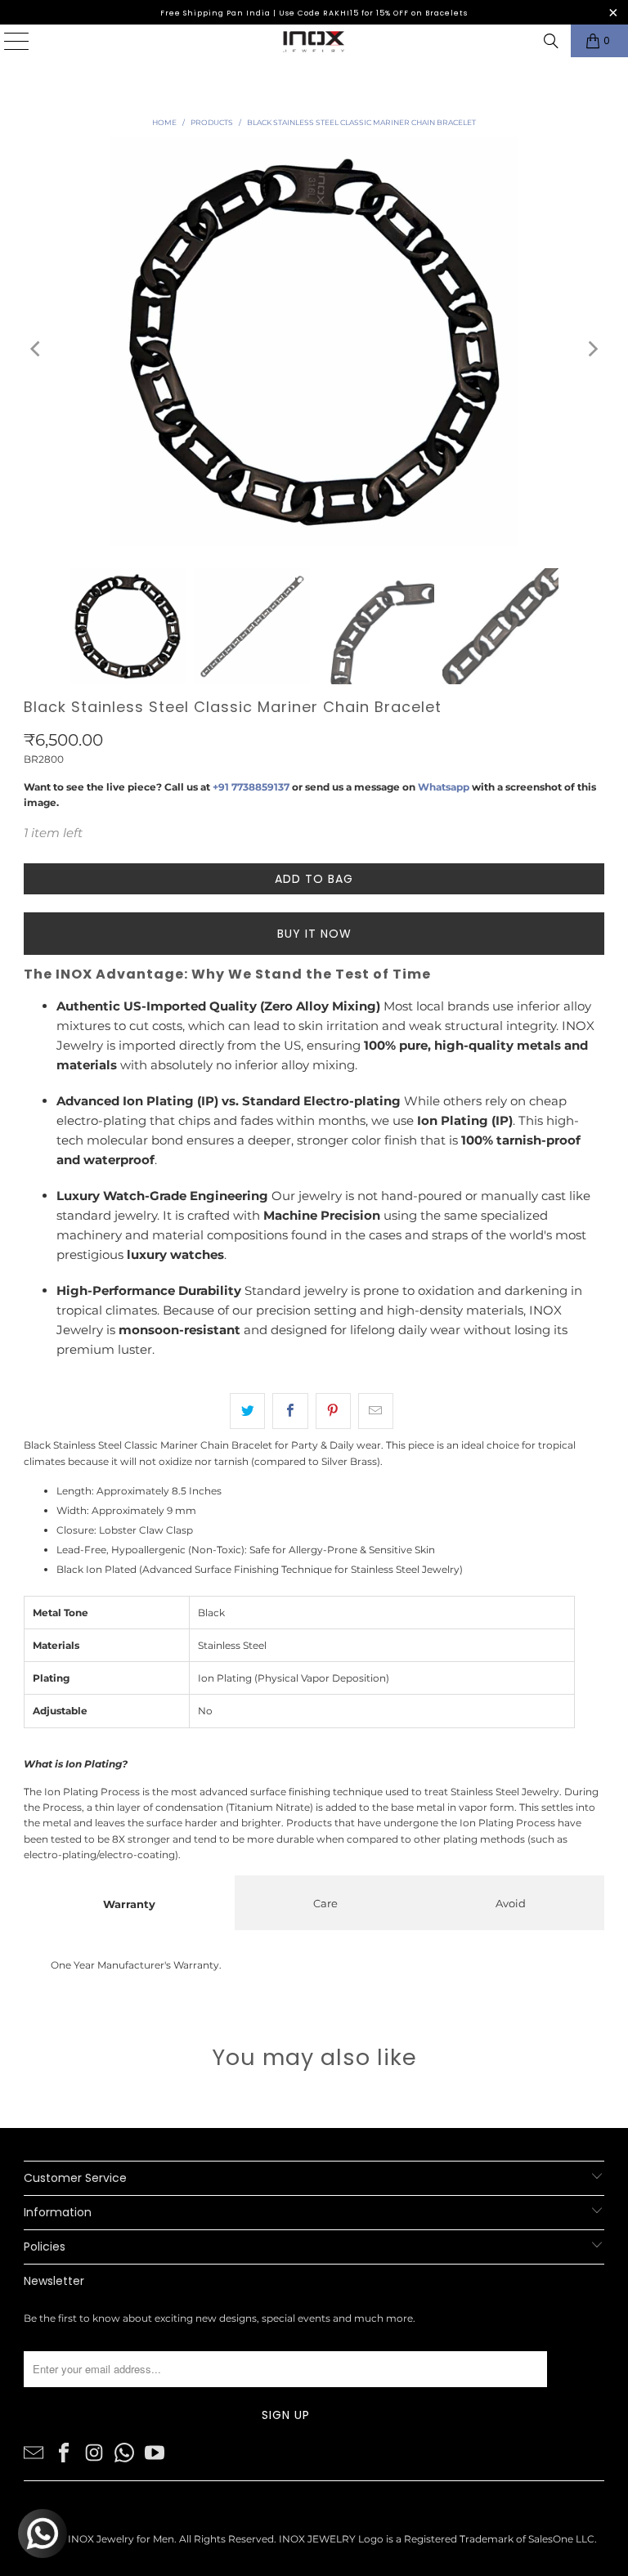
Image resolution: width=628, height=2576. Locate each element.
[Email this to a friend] (376, 1411)
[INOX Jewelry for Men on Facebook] (64, 2451)
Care (325, 1903)
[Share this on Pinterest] (333, 1411)
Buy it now (314, 934)
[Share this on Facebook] (290, 1411)
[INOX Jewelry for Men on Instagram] (94, 2451)
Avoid (511, 1903)
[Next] (592, 349)
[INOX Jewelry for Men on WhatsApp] (124, 2451)
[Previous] (36, 349)
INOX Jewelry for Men (121, 2539)
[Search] (551, 41)
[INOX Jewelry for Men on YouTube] (155, 2451)
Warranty (129, 1904)
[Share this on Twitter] (247, 1411)
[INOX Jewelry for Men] (314, 41)
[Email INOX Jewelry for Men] (34, 2451)
